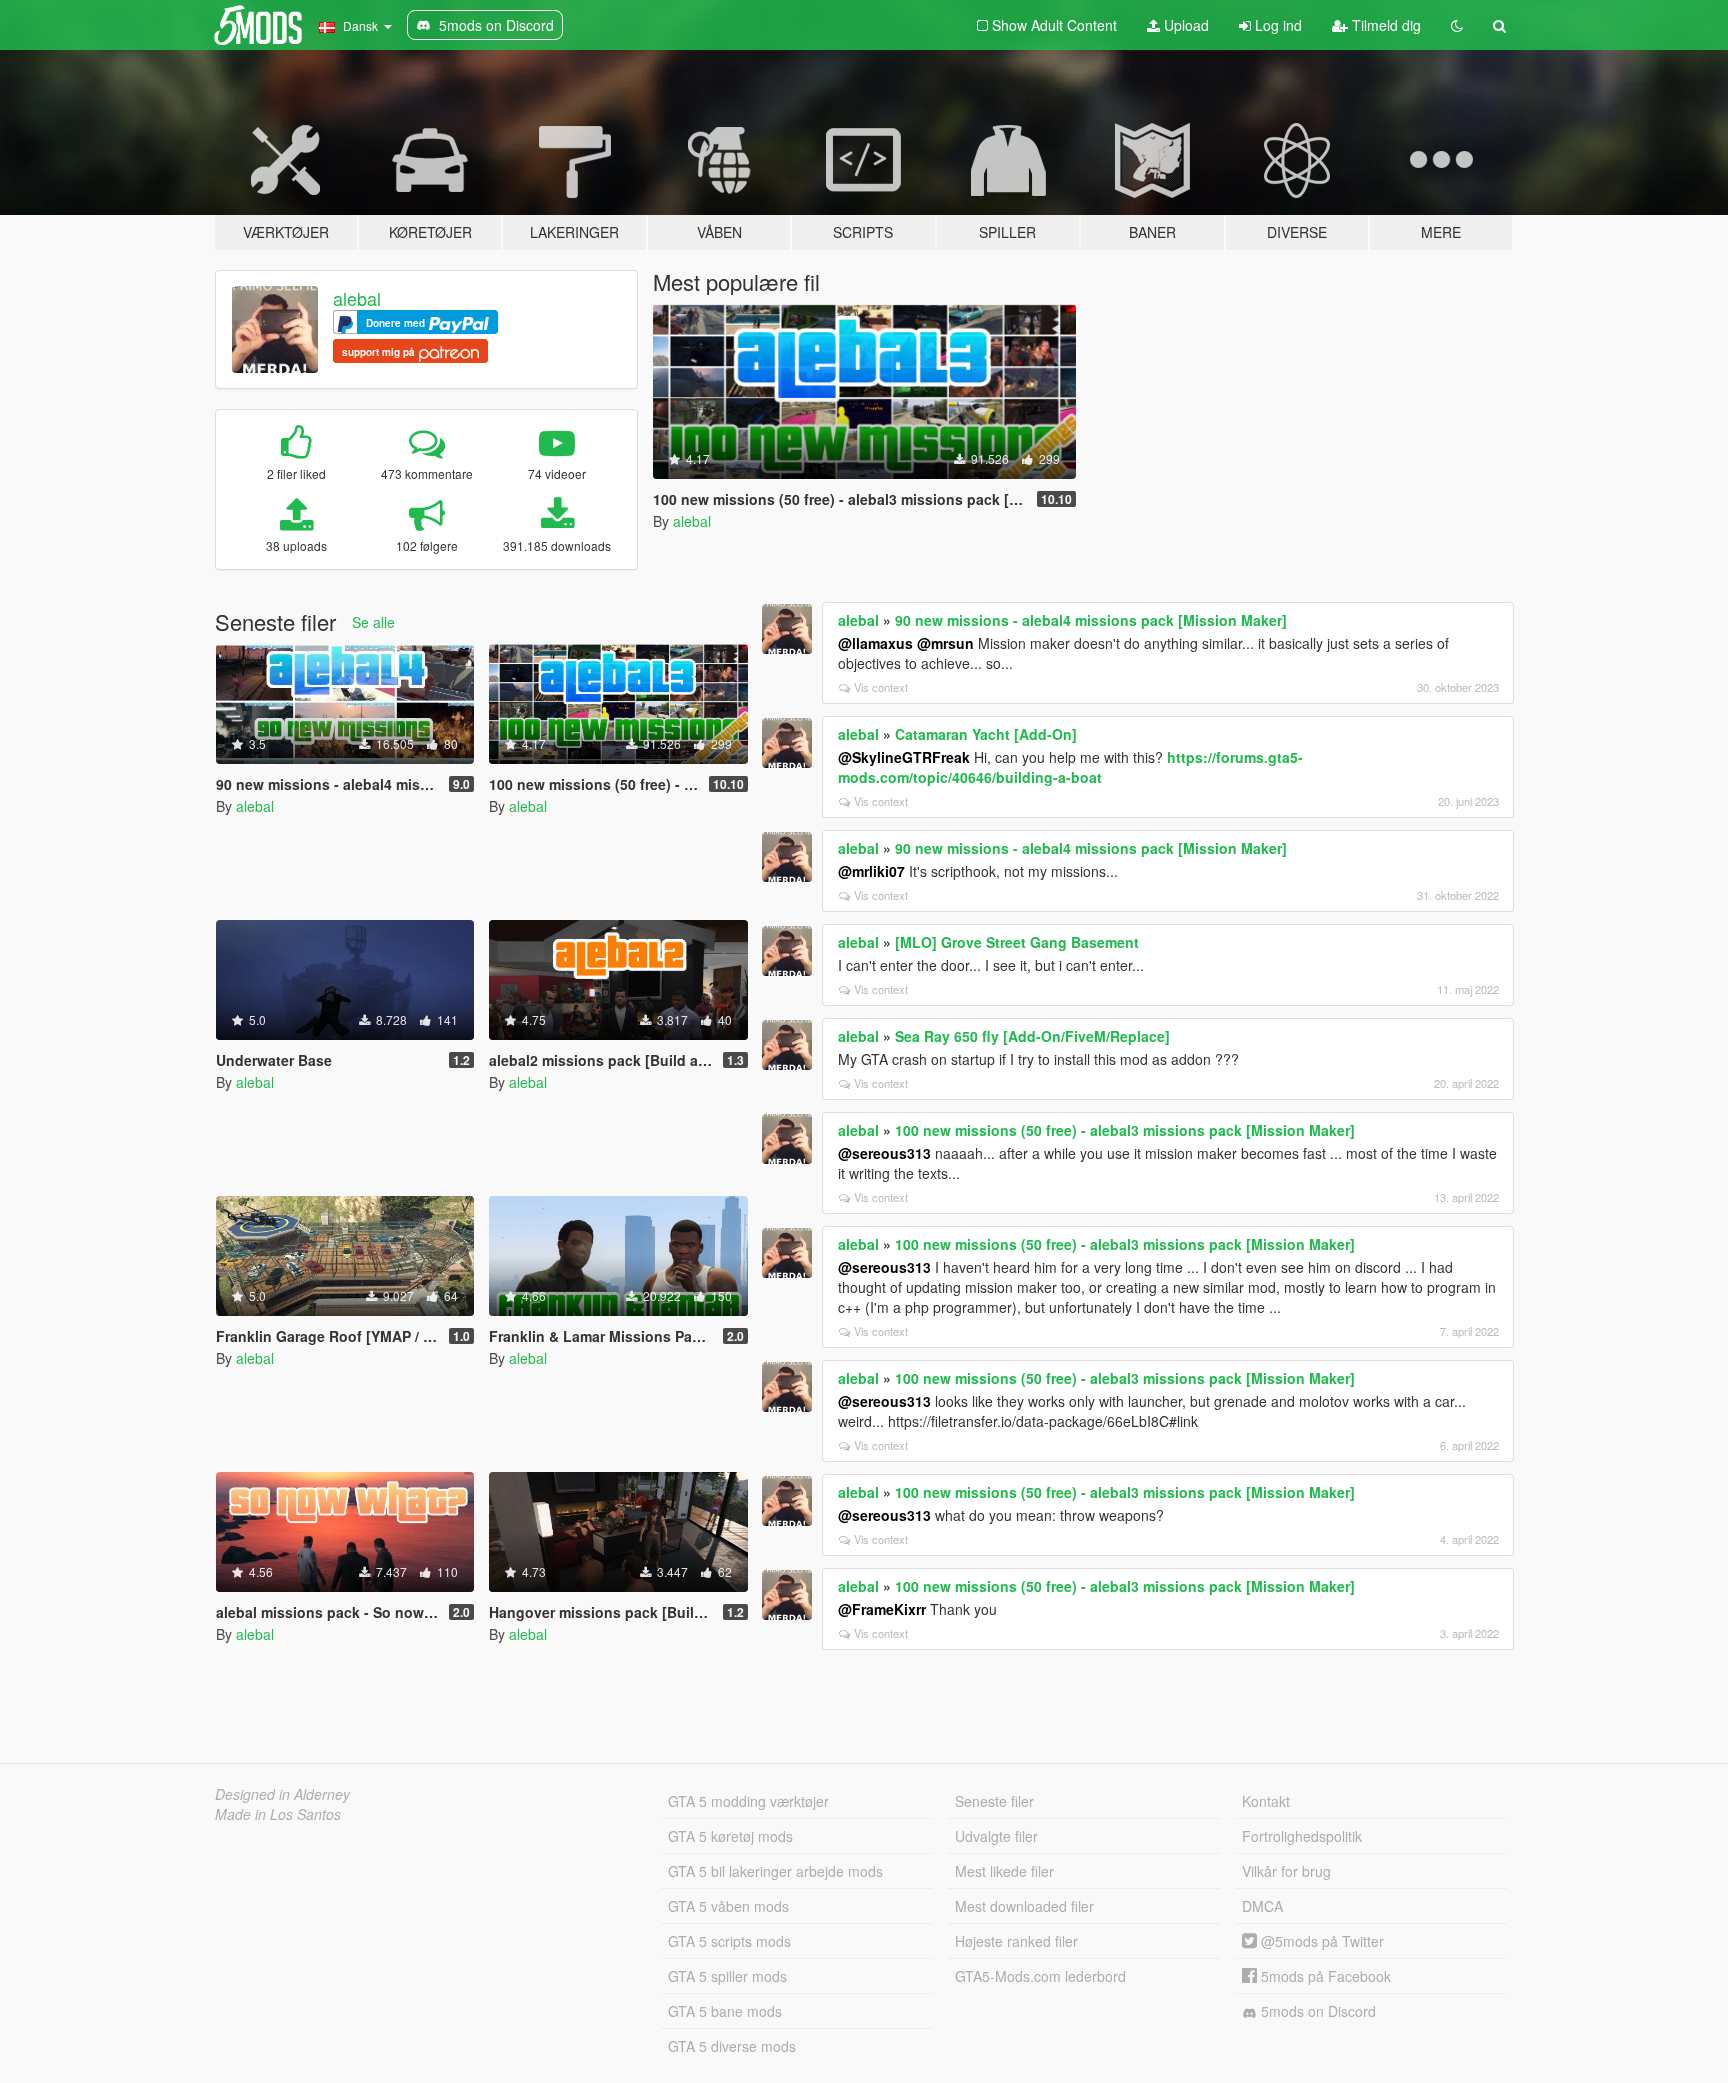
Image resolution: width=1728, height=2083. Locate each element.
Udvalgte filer (996, 1836)
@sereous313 (884, 1153)
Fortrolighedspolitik (1302, 1836)
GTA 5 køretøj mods (730, 1836)
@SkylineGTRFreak (904, 757)
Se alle (373, 622)
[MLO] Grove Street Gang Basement (1017, 942)
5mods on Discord (1316, 2011)
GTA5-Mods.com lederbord (1040, 1976)
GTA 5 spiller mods (727, 1976)
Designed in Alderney (282, 1794)
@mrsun (945, 643)
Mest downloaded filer (1024, 1906)
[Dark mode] (1457, 25)
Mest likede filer (1004, 1871)
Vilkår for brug (1286, 1871)
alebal (357, 298)
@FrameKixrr (882, 1609)
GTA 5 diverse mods (732, 2046)
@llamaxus (875, 643)
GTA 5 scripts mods (729, 1941)
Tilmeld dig (1384, 25)
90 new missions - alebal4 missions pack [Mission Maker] (1091, 620)
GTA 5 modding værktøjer (748, 1801)
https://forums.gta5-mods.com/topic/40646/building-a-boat (1070, 767)
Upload (1184, 25)
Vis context (881, 687)
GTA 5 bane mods (725, 2011)
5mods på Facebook (1324, 1976)
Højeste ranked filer (1016, 1941)
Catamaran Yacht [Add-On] (986, 734)
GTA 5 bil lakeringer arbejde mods (775, 1871)
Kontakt (1266, 1801)
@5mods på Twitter (1320, 1941)
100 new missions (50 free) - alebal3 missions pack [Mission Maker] (1125, 1130)
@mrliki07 (871, 871)
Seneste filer (994, 1801)
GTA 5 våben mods (728, 1906)
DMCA (1262, 1906)
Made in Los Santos (278, 1814)
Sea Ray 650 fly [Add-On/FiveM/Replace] (1032, 1036)
